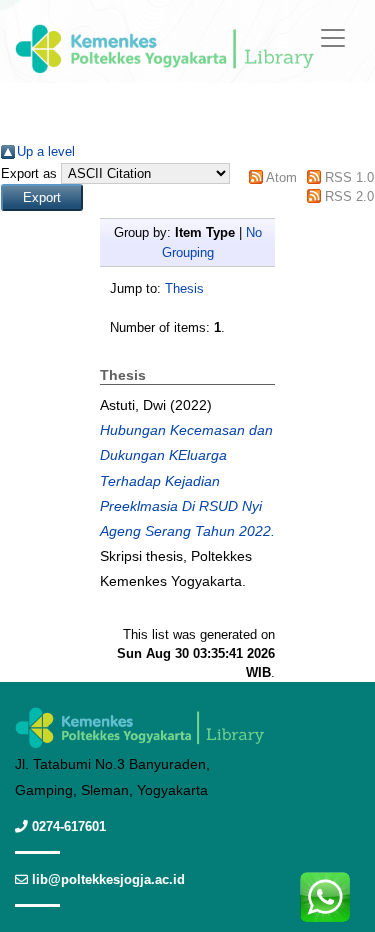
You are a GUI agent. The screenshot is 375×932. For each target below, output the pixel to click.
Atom (281, 177)
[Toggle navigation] (333, 38)
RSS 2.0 (349, 196)
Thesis (184, 288)
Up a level (46, 151)
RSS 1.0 (349, 177)
